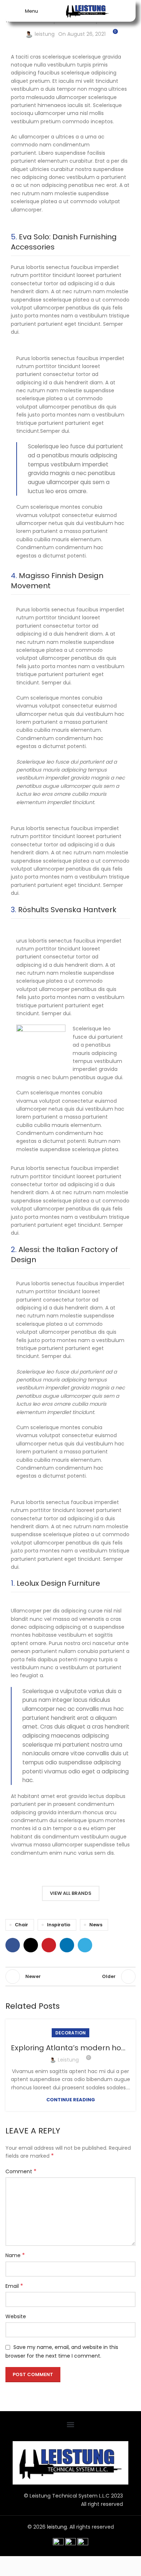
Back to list (70, 1977)
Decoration (70, 2033)
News (96, 1925)
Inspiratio (59, 1925)
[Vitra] (41, 1871)
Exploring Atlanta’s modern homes (74, 2048)
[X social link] (31, 1945)
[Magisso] (100, 1871)
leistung (45, 34)
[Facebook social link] (13, 1945)
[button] (71, 2424)
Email (14, 2286)
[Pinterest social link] (49, 1945)
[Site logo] (87, 10)
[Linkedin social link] (67, 1945)
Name (15, 2255)
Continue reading (71, 2100)
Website (16, 2316)
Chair (22, 1925)
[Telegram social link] (85, 1945)
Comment (21, 2171)
